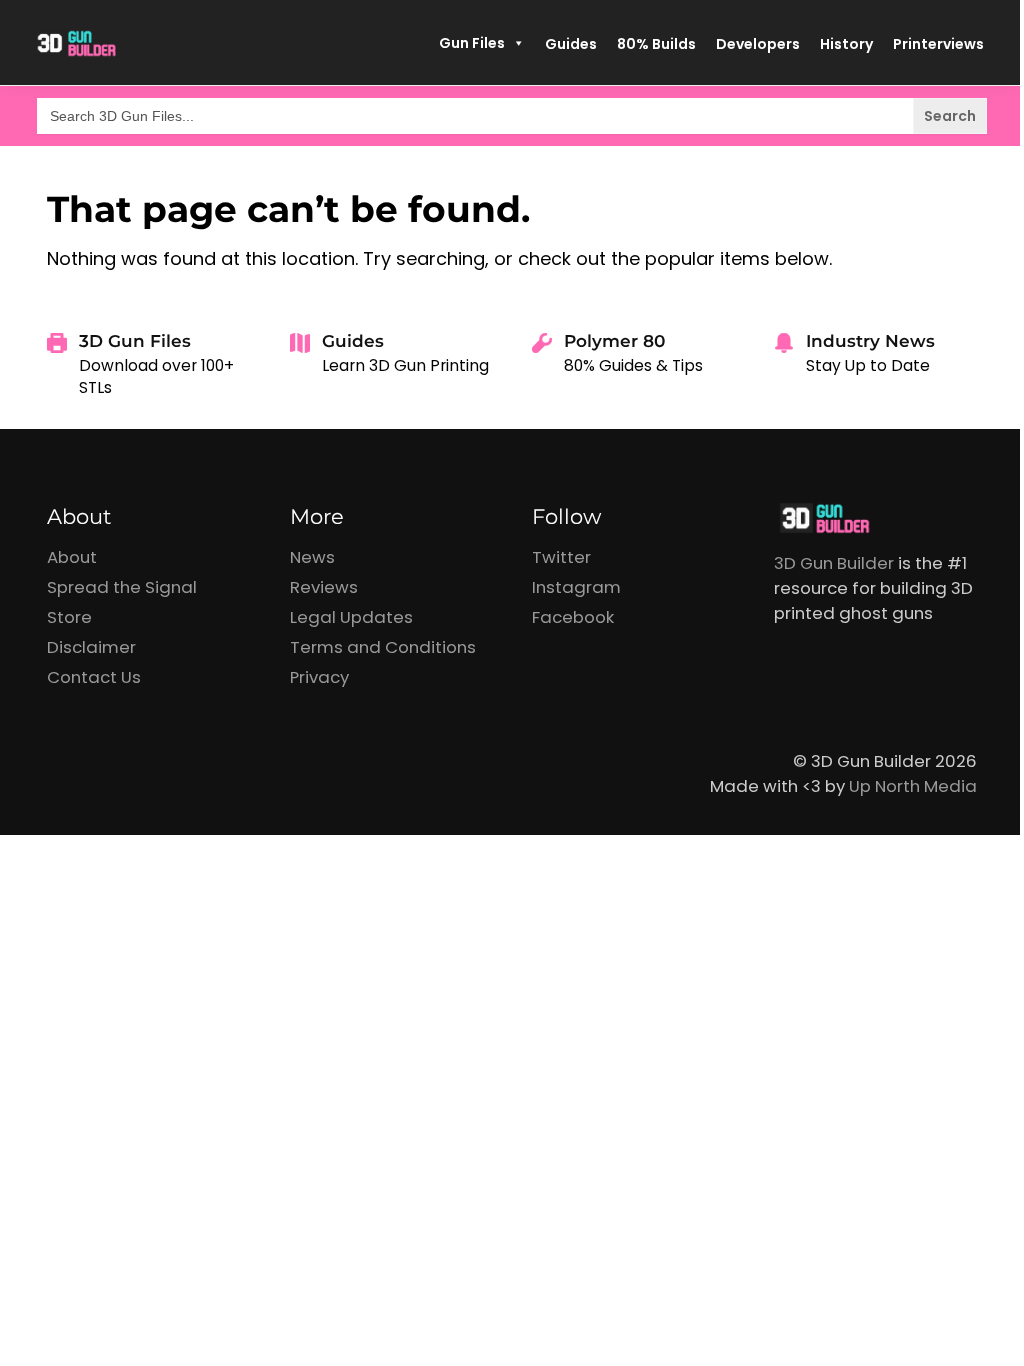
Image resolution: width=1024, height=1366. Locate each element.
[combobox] (512, 116)
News (312, 557)
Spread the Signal (122, 587)
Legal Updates (351, 617)
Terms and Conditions (383, 647)
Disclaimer (91, 647)
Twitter (561, 557)
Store (69, 617)
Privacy (319, 677)
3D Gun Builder (834, 563)
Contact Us (94, 677)
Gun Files (472, 43)
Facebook (573, 617)
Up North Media (913, 786)
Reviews (324, 587)
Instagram (576, 587)
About (72, 557)
